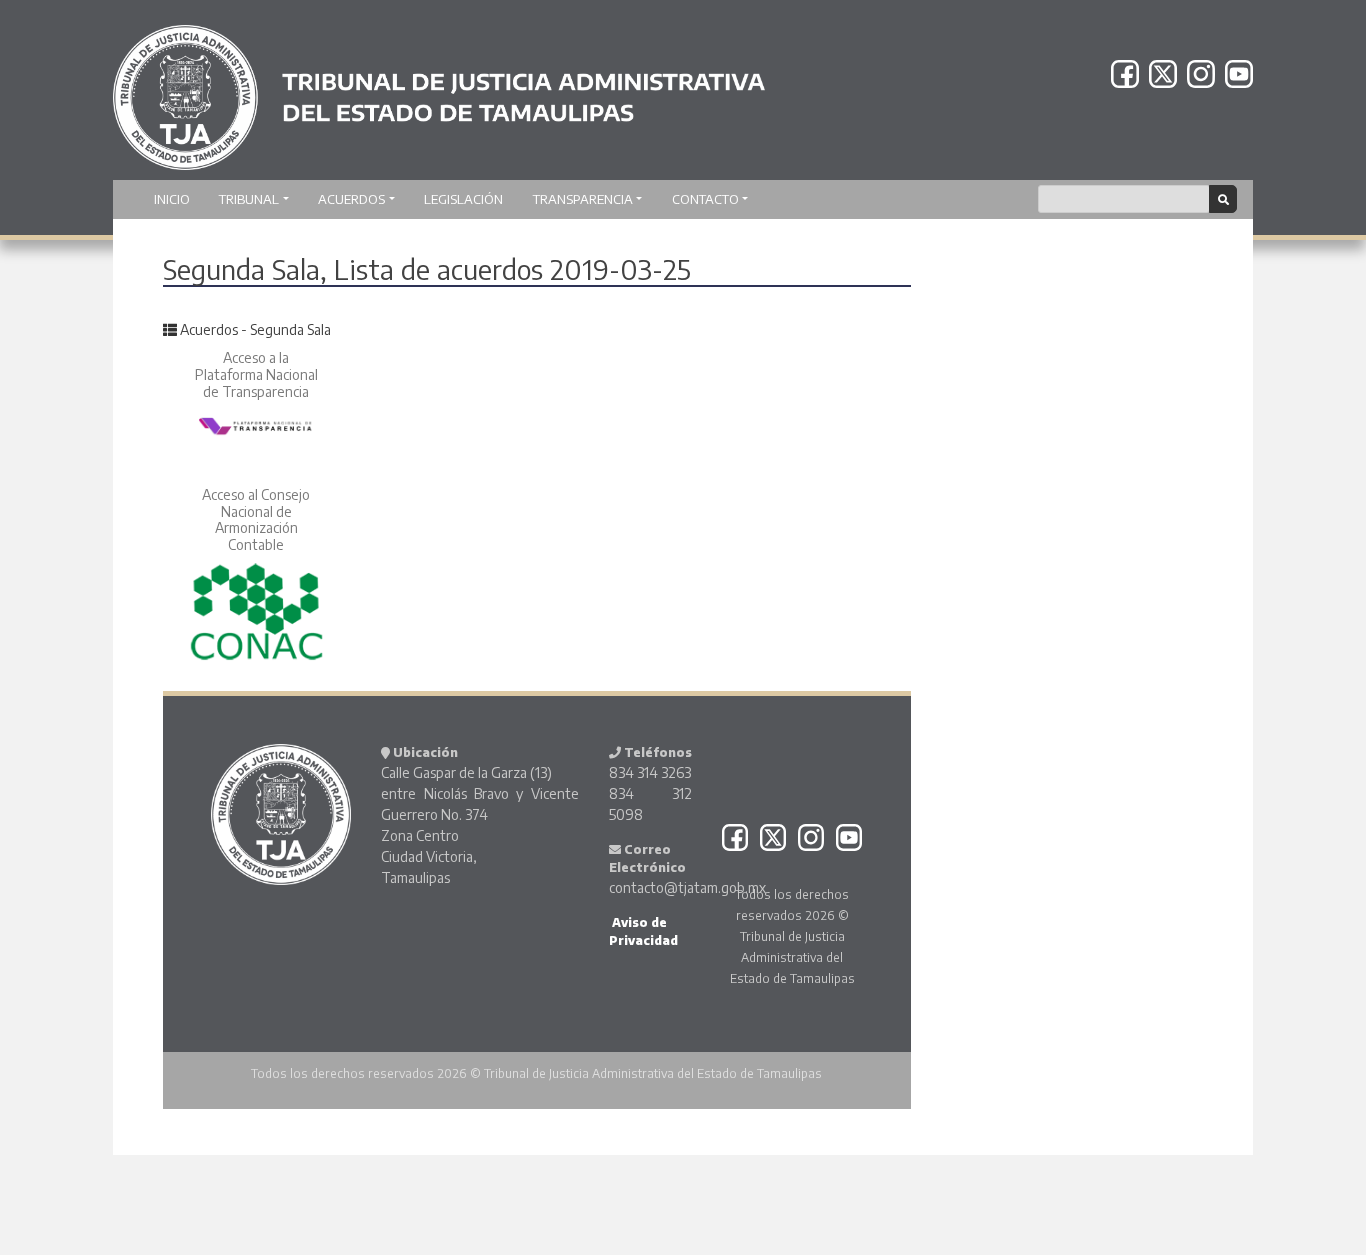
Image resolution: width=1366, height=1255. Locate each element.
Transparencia (583, 199)
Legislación (463, 199)
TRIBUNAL (249, 199)
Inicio (172, 199)
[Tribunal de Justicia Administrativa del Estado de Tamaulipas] (439, 88)
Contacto (705, 199)
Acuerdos (351, 199)
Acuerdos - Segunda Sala (255, 329)
